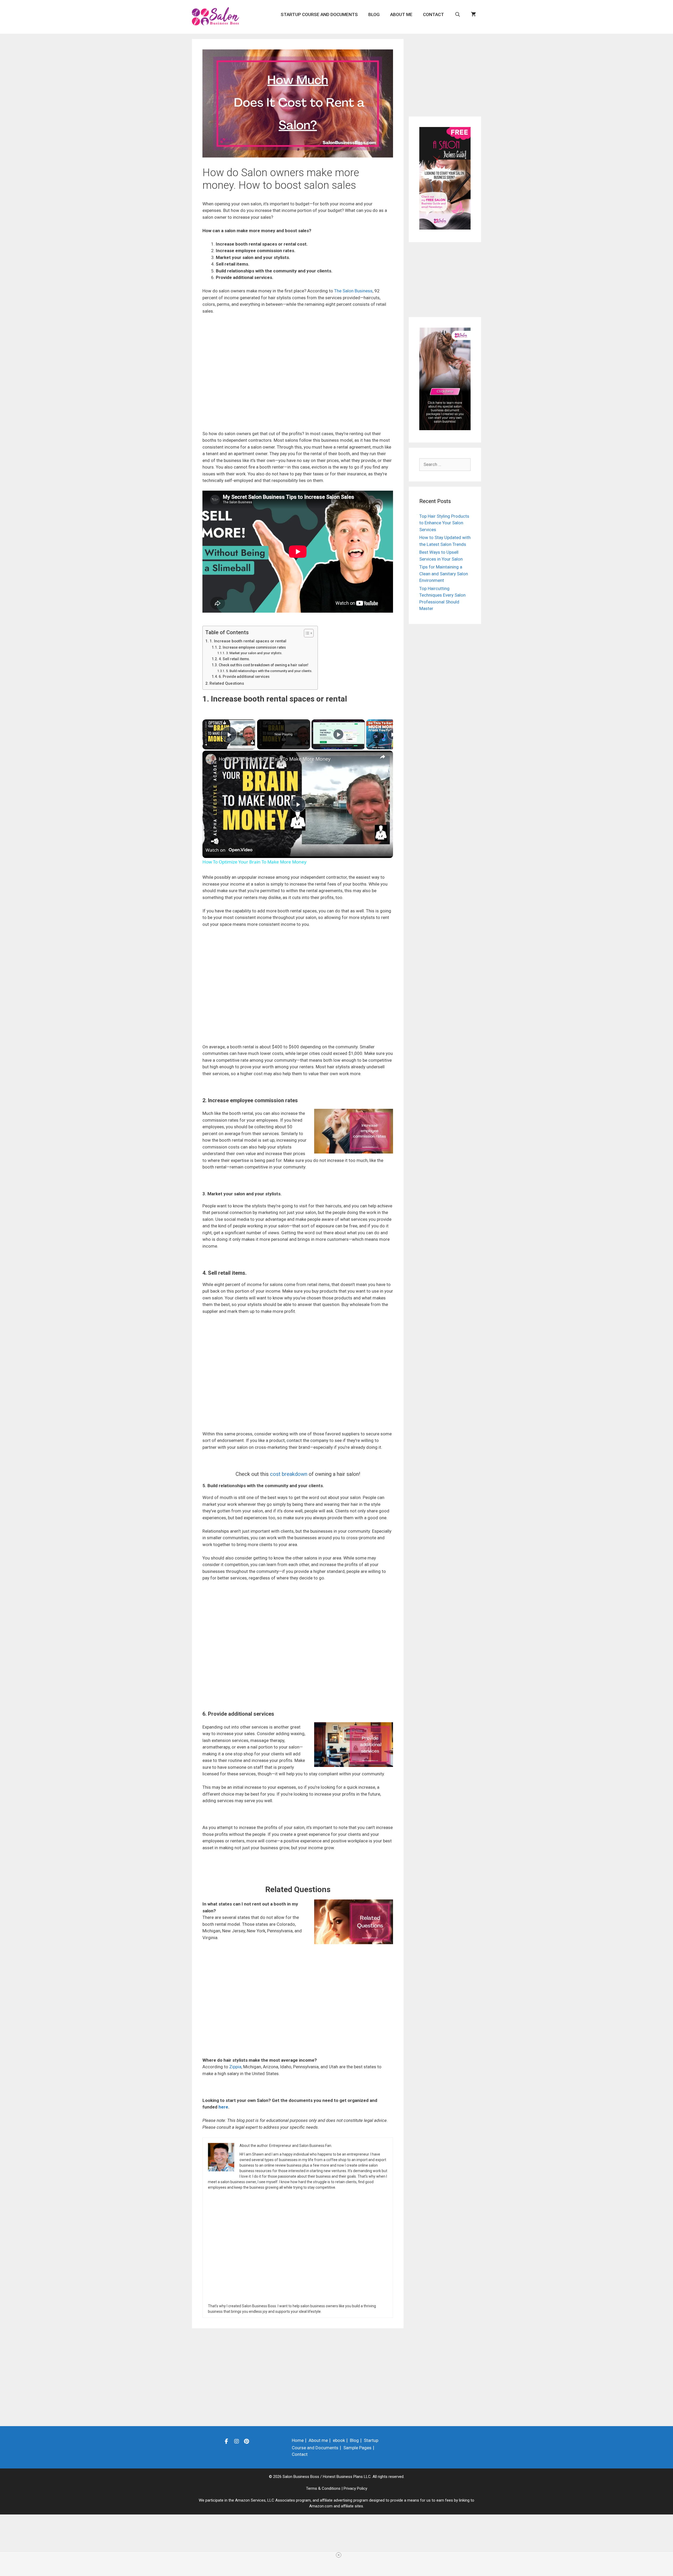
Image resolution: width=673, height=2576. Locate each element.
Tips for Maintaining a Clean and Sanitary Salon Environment (444, 574)
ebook (339, 2440)
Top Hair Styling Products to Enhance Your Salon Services (444, 523)
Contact (434, 14)
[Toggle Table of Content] (306, 633)
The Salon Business (353, 291)
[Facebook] (227, 2441)
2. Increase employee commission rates (252, 647)
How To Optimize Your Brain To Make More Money (275, 759)
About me (401, 14)
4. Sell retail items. (234, 659)
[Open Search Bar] (457, 14)
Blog (374, 14)
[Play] (338, 734)
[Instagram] (237, 2441)
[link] (211, 759)
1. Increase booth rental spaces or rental (248, 641)
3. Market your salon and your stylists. (254, 653)
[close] (339, 2555)
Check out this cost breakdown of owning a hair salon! (264, 665)
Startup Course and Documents (319, 14)
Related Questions (227, 683)
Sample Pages (357, 2448)
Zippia (235, 2067)
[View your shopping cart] (473, 14)
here (223, 2107)
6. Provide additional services (244, 677)
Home (298, 2440)
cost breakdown (289, 1474)
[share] (383, 756)
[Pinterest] (247, 2441)
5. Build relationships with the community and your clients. (269, 671)
